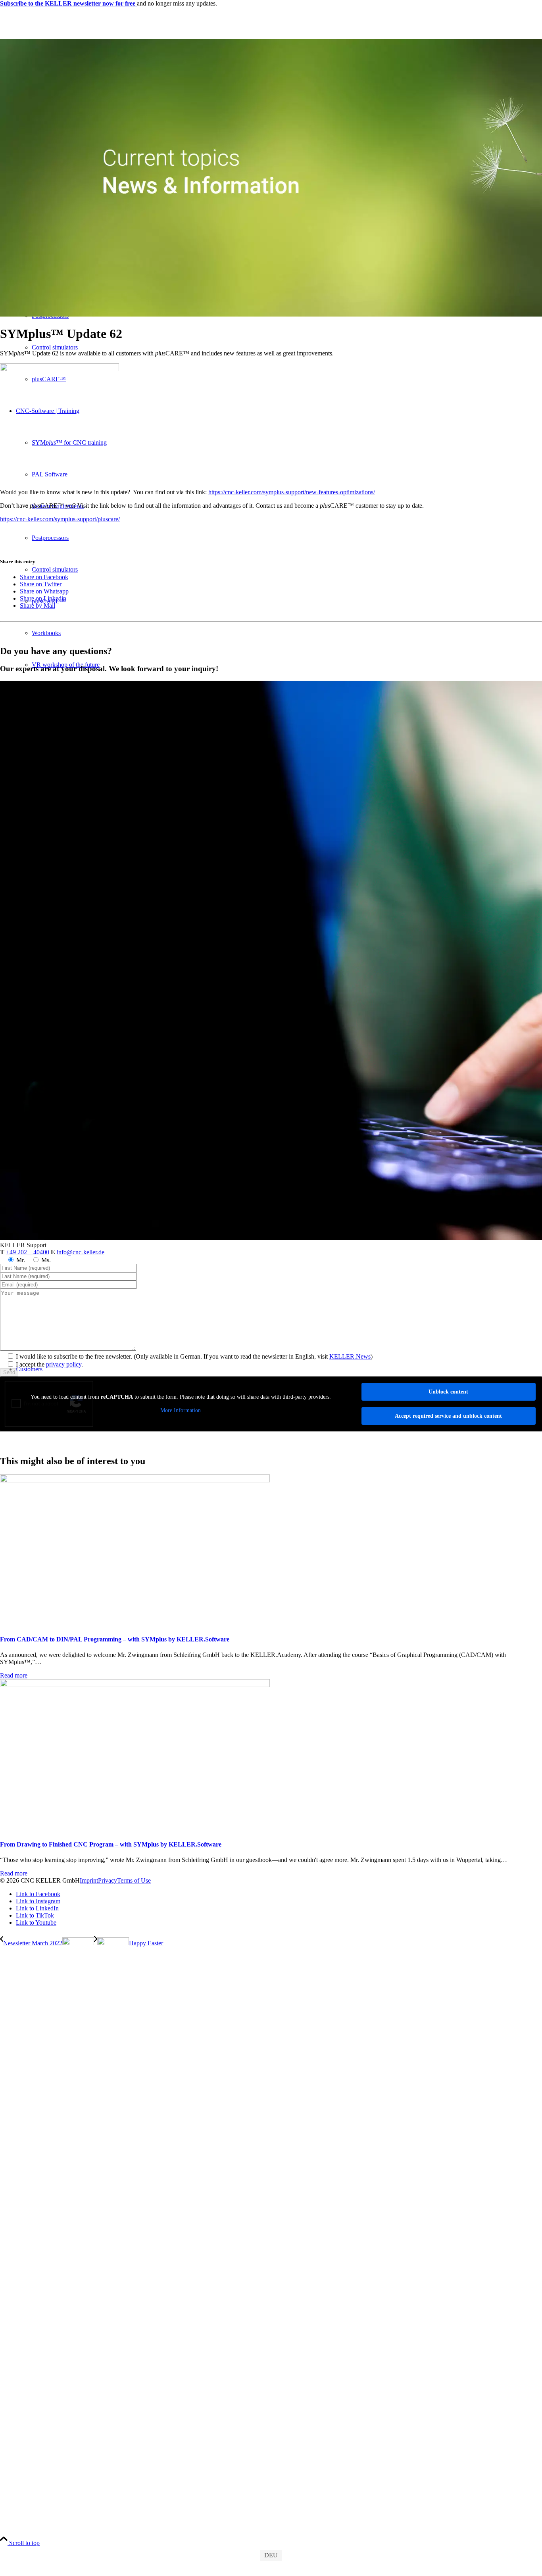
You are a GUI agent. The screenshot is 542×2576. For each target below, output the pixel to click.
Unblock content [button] (448, 1392)
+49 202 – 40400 (28, 1252)
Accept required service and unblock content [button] (448, 1416)
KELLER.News (350, 1356)
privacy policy (64, 1364)
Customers (29, 1369)
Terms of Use (134, 1880)
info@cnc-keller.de (81, 1252)
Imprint (89, 1880)
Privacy (108, 1880)
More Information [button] (181, 1410)
